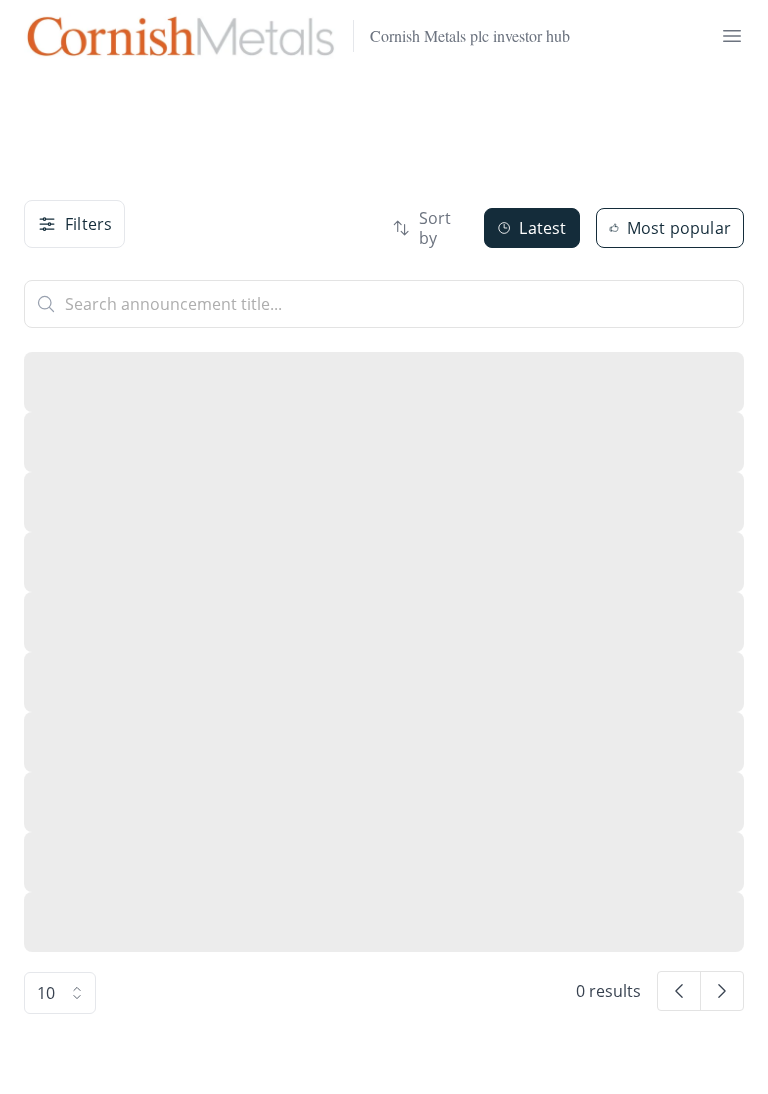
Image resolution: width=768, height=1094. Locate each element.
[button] (679, 991)
